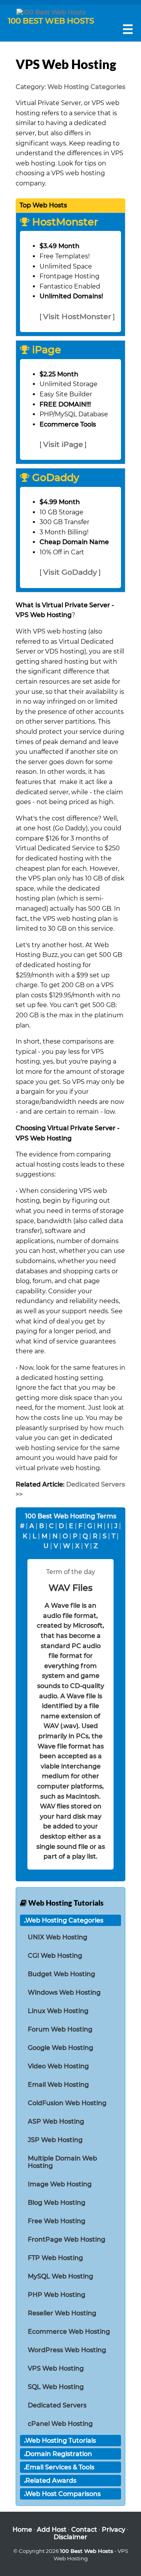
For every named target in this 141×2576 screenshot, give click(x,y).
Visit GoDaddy (70, 572)
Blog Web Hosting (57, 2203)
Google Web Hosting (61, 2048)
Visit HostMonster (77, 316)
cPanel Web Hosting (60, 2424)
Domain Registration (59, 2454)
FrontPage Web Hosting (67, 2239)
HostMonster (64, 222)
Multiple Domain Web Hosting (62, 2162)
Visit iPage (63, 444)
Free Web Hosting (57, 2221)
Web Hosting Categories (86, 87)
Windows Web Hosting (64, 1992)
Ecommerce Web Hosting (69, 2332)
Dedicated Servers (57, 2405)
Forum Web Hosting (60, 2029)
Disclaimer (70, 2537)
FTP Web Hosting (55, 2258)
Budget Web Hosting (61, 1974)
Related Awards (51, 2481)
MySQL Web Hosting (61, 2276)
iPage (45, 350)
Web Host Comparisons (63, 2494)
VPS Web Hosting (56, 2368)
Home (22, 2530)
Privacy (114, 2530)
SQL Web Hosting (56, 2387)
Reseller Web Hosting (62, 2313)
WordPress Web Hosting (67, 2350)
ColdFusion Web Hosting (67, 2103)
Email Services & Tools (60, 2467)
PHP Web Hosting (57, 2295)
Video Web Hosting (58, 2066)
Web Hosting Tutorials (61, 2441)
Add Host (52, 2530)
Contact (84, 2530)
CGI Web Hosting (55, 1956)
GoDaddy (54, 478)
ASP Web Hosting (56, 2121)
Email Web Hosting (58, 2085)
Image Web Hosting (60, 2184)
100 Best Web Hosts (87, 2551)
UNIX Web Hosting (58, 1937)
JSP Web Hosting (55, 2140)
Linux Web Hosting (58, 2011)
